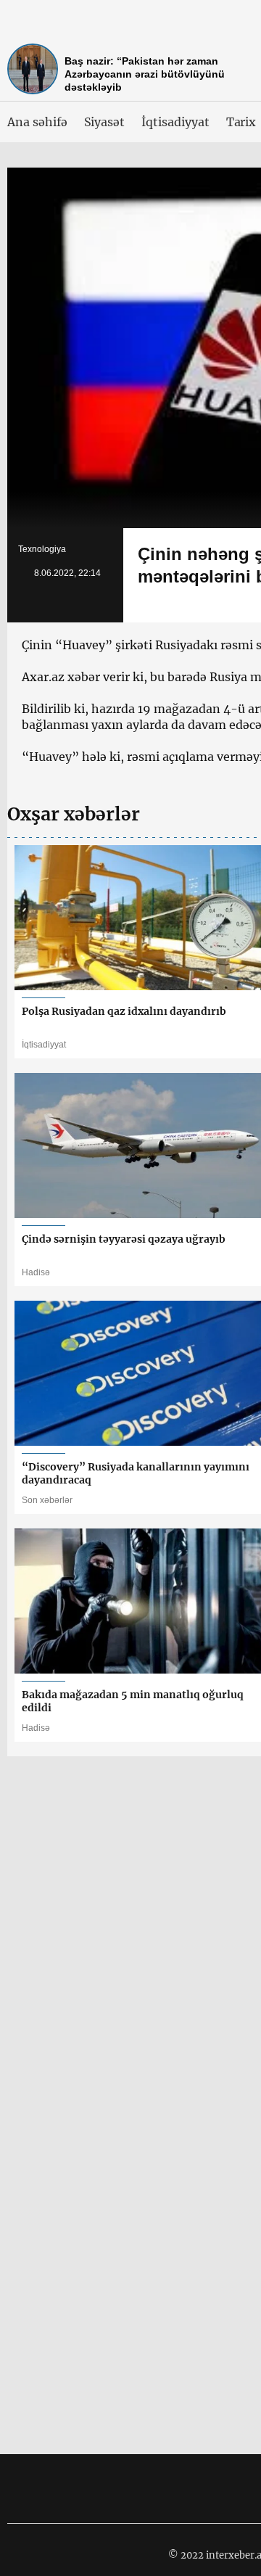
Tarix (241, 122)
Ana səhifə (37, 122)
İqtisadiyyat (175, 122)
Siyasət (105, 122)
